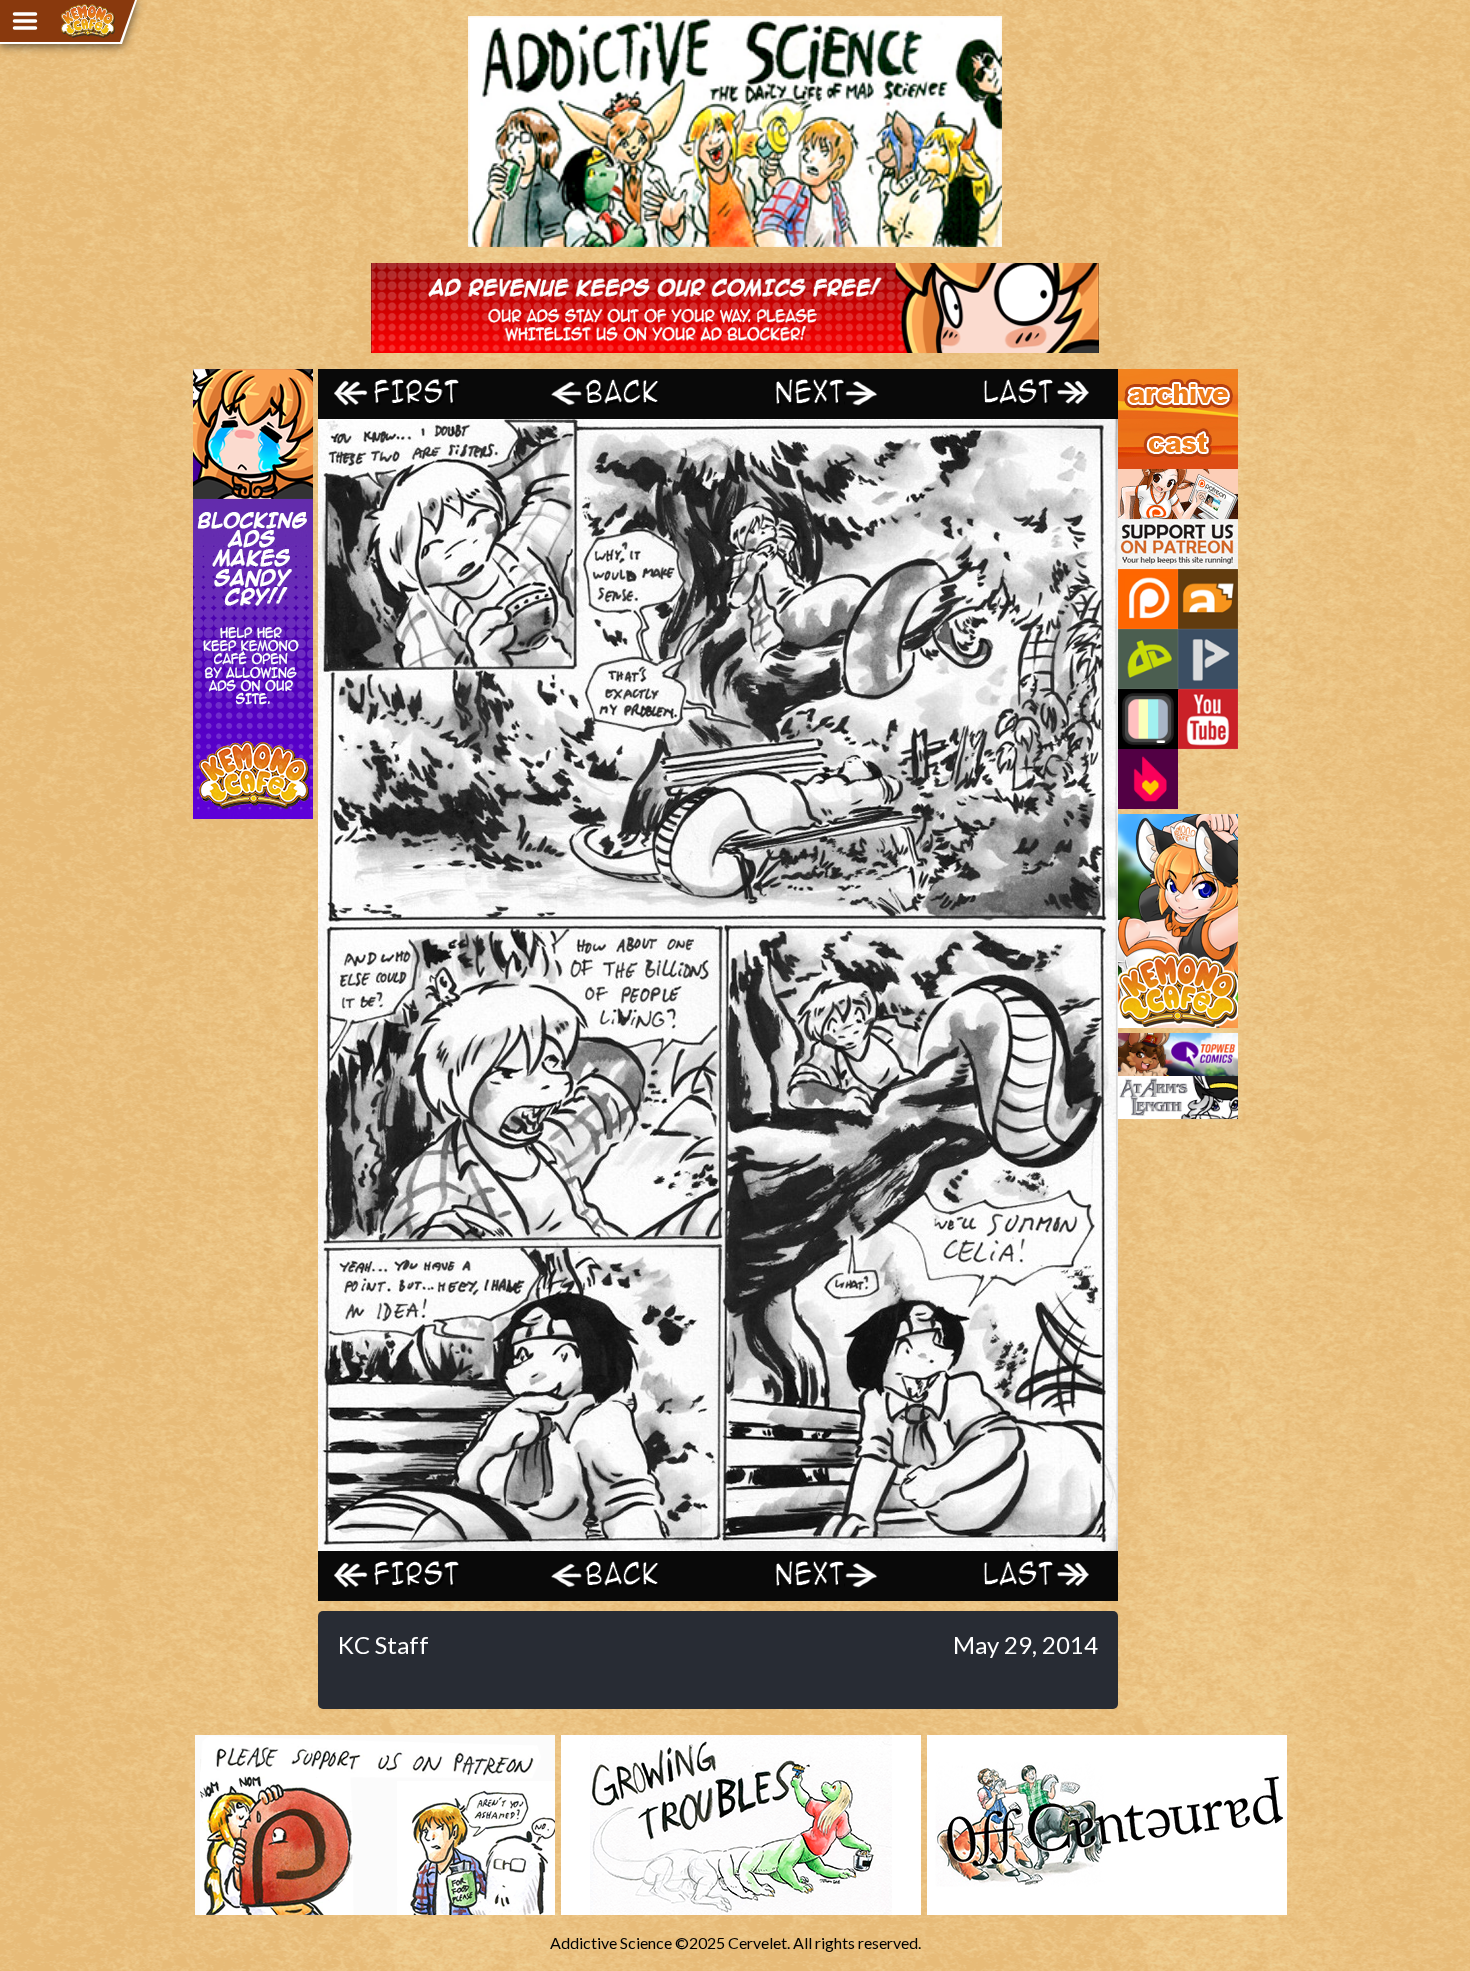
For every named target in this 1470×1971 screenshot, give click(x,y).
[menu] (25, 21)
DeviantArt (1148, 659)
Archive (1144, 378)
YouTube (1208, 719)
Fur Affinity (1208, 599)
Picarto (1208, 659)
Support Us (1156, 478)
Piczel (1148, 719)
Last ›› (1018, 393)
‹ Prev (618, 393)
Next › (817, 393)
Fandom (1148, 779)
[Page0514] (718, 1541)
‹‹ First (418, 393)
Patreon (1148, 599)
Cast (1134, 428)
